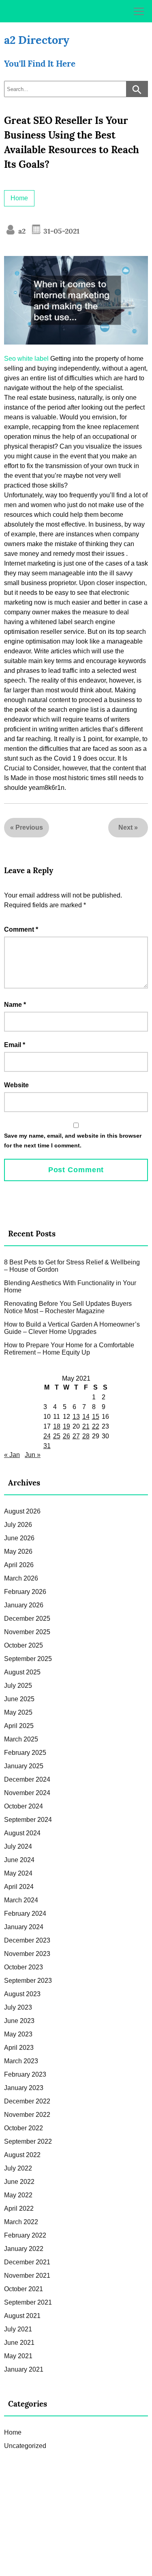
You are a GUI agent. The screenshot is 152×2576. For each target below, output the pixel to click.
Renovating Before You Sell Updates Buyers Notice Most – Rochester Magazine (68, 1307)
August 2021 (22, 2316)
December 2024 (27, 1779)
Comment (21, 929)
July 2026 (18, 1525)
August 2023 (22, 1994)
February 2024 (25, 1914)
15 (96, 1417)
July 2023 (18, 2007)
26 (66, 1436)
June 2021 (19, 2343)
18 (57, 1426)
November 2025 (27, 1632)
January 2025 (24, 1766)
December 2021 (27, 2262)
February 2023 (25, 2074)
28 (86, 1436)
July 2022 (18, 2168)
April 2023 (19, 2048)
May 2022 (18, 2195)
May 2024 (18, 1873)
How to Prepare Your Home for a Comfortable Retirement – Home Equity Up (69, 1349)
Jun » (33, 1455)
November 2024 (27, 1793)
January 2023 (24, 2088)
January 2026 (24, 1605)
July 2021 (18, 2329)
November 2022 (27, 2115)
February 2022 (25, 2235)
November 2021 (27, 2276)
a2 (21, 231)
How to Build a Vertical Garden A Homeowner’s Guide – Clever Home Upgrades (72, 1328)
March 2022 (21, 2222)
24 (47, 1436)
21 (86, 1426)
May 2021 (18, 2356)
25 (57, 1436)
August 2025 (22, 1672)
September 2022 (28, 2141)
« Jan (12, 1455)
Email (15, 1045)
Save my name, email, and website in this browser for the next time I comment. (73, 1141)
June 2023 (19, 2021)
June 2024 (19, 1860)
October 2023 (24, 1967)
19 (66, 1426)
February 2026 (25, 1592)
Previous (29, 827)
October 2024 (24, 1806)
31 (47, 1446)
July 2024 (18, 1846)
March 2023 (21, 2061)
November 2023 (27, 1954)
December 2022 (27, 2101)
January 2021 (24, 2369)
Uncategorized (25, 2446)
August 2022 (22, 2155)
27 (76, 1436)
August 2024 (22, 1833)
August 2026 (22, 1511)
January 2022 (24, 2249)
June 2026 (19, 1538)
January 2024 (24, 1927)
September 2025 (28, 1659)
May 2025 (18, 1712)
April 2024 (19, 1887)
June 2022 (19, 2182)
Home (19, 198)
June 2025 (19, 1699)
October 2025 (24, 1645)
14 (86, 1417)
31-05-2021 (60, 231)
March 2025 (21, 1739)
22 (96, 1426)
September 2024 (28, 1820)
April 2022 (19, 2208)
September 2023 (28, 1981)
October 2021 (24, 2289)
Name (15, 1005)
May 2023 (18, 2034)
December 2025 (27, 1619)
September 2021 (28, 2302)
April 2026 (19, 1565)
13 (76, 1417)
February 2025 (25, 1753)
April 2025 (19, 1726)
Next (125, 827)
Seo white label (26, 359)
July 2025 (18, 1686)
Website (16, 1085)
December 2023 (27, 1940)
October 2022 (24, 2128)
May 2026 (18, 1551)
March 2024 (21, 1900)
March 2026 (21, 1578)
